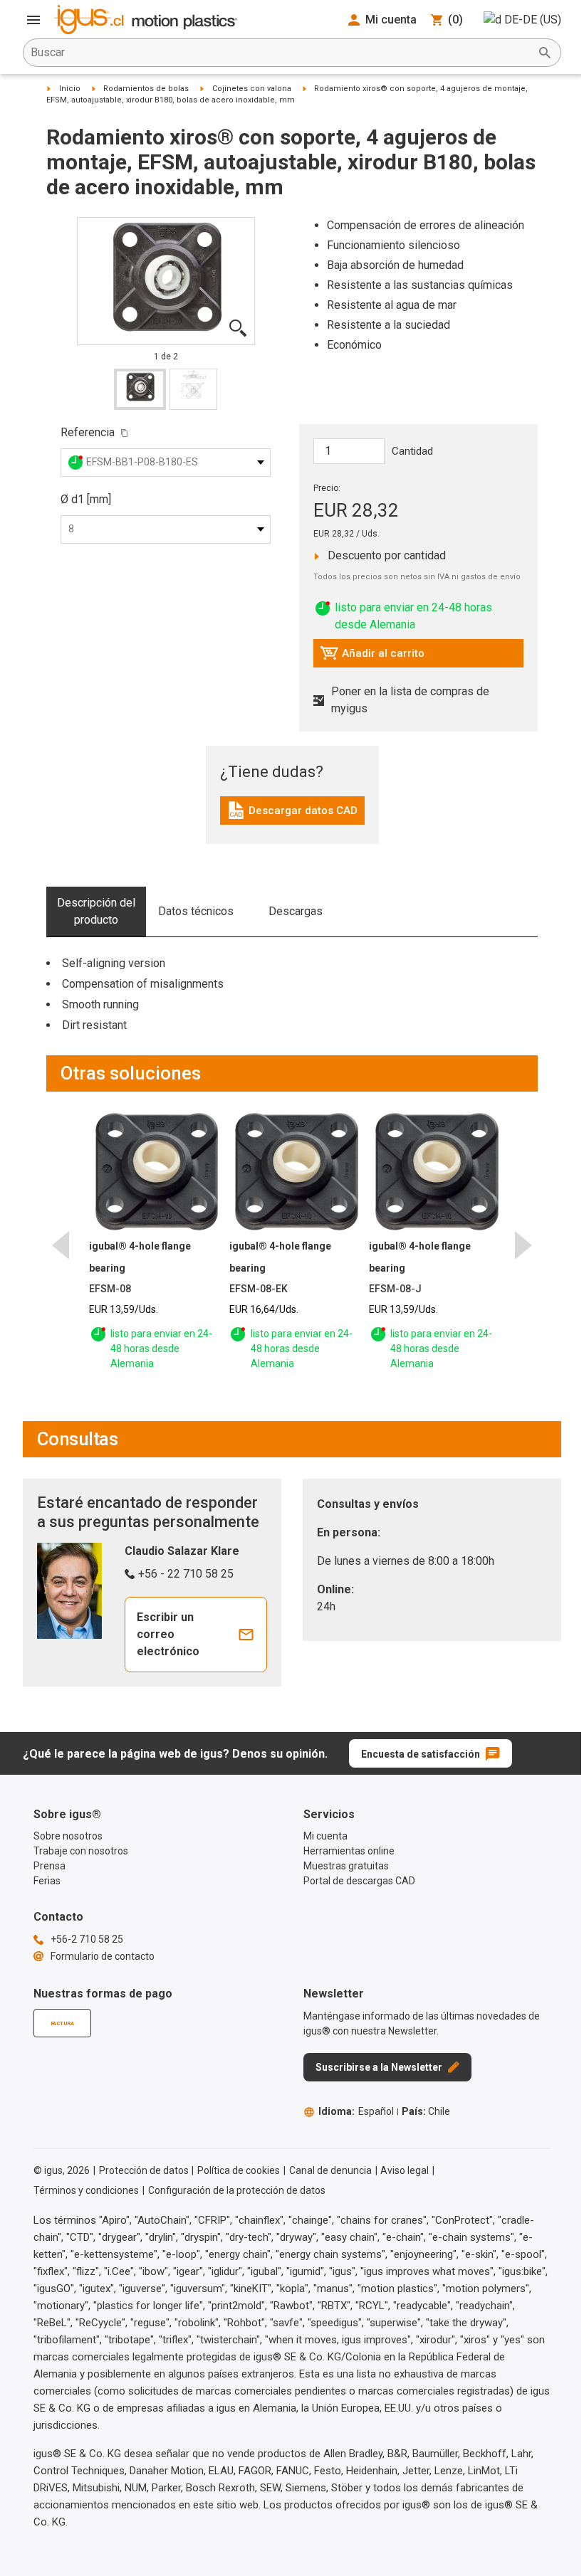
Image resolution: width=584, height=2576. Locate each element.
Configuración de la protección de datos (237, 2190)
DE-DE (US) (533, 20)
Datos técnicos (196, 911)
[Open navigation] (33, 20)
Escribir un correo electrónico (168, 1634)
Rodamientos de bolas (146, 89)
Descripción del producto (96, 911)
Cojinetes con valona (252, 89)
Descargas (296, 911)
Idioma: (356, 2111)
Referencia (88, 432)
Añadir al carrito (372, 657)
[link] (292, 815)
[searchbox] (281, 53)
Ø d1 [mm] (86, 499)
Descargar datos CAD (292, 814)
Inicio (70, 89)
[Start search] (545, 53)
